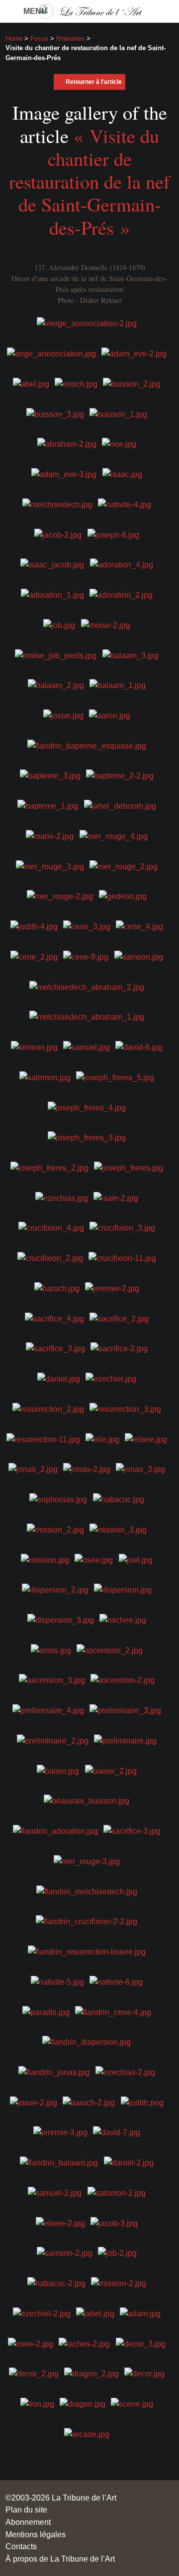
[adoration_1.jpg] (52, 594)
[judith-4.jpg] (34, 926)
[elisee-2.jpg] (60, 2222)
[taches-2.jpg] (84, 2343)
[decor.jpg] (144, 2373)
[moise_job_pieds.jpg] (56, 654)
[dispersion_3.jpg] (61, 1619)
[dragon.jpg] (83, 2403)
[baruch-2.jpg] (89, 2101)
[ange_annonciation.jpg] (51, 353)
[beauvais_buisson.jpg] (87, 1800)
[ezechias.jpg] (62, 1197)
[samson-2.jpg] (65, 2252)
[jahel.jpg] (95, 2313)
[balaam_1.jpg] (118, 685)
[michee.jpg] (123, 1619)
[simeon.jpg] (34, 1046)
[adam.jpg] (140, 2313)
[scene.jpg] (132, 2403)
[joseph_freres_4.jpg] (87, 1107)
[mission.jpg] (45, 1559)
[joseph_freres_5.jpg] (115, 1076)
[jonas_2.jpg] (33, 1468)
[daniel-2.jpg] (129, 2162)
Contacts (21, 2546)
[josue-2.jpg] (34, 2101)
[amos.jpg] (51, 1649)
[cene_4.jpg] (139, 926)
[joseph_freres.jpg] (129, 1167)
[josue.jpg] (63, 715)
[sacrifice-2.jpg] (119, 1348)
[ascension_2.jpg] (110, 1649)
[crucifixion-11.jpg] (122, 1257)
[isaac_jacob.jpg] (52, 564)
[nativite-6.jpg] (116, 1981)
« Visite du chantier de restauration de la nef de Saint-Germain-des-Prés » (89, 181)
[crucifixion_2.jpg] (50, 1257)
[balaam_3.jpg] (131, 654)
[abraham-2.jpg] (67, 443)
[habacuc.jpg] (119, 1499)
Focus (39, 38)
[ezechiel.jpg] (111, 1378)
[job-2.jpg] (117, 2252)
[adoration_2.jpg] (121, 594)
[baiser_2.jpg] (111, 1770)
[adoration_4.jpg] (122, 564)
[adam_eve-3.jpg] (64, 474)
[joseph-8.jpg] (113, 534)
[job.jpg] (59, 624)
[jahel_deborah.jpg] (120, 805)
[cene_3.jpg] (87, 926)
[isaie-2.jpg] (116, 1197)
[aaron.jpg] (110, 715)
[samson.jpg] (139, 956)
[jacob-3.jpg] (114, 2222)
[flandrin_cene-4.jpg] (113, 2011)
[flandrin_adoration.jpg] (55, 1830)
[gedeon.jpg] (123, 896)
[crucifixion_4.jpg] (51, 1227)
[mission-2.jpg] (119, 2283)
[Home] (89, 11)
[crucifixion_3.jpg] (122, 1227)
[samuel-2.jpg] (55, 2192)
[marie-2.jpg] (50, 835)
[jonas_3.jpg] (140, 1468)
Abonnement (28, 2522)
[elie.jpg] (102, 1438)
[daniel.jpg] (59, 1378)
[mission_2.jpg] (55, 1529)
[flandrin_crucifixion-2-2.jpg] (87, 1921)
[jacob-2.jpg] (58, 534)
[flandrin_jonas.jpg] (54, 2072)
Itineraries (70, 38)
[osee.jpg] (94, 1559)
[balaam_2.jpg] (56, 685)
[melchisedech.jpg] (57, 504)
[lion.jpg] (37, 2403)
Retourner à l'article (94, 82)
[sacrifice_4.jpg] (54, 1318)
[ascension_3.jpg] (52, 1679)
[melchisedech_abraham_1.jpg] (87, 1016)
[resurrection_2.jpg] (48, 1408)
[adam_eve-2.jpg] (134, 353)
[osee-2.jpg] (31, 2343)
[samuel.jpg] (87, 1046)
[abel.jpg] (31, 383)
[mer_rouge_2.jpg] (124, 865)
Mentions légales (36, 2534)
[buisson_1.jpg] (118, 413)
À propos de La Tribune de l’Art (60, 2559)
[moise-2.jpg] (106, 624)
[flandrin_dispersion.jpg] (87, 2041)
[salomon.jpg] (45, 1076)
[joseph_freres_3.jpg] (87, 1137)
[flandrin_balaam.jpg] (59, 2162)
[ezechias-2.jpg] (125, 2072)
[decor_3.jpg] (141, 2343)
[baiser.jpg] (58, 1770)
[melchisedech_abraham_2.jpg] (87, 986)
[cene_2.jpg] (34, 956)
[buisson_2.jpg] (132, 383)
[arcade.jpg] (87, 2434)
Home (14, 38)
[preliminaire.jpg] (125, 1740)
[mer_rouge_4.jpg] (114, 835)
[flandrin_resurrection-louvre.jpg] (87, 1951)
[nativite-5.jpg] (57, 1981)
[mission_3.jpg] (118, 1529)
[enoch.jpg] (76, 383)
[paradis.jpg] (46, 2011)
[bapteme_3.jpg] (50, 775)
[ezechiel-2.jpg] (42, 2313)
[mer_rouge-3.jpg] (87, 1861)
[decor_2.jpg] (34, 2373)
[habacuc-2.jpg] (56, 2283)
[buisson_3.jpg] (55, 413)
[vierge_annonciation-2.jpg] (87, 323)
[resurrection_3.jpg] (125, 1408)
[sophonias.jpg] (58, 1499)
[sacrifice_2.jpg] (119, 1318)
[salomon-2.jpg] (117, 2192)
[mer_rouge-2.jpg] (60, 896)
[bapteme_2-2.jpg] (120, 775)
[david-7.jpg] (117, 2132)
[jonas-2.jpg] (87, 1468)
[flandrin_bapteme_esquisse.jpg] (87, 745)
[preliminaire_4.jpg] (48, 1710)
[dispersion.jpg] (123, 1589)
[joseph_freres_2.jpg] (49, 1167)
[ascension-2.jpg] (123, 1679)
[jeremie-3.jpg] (60, 2132)
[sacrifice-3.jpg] (132, 1830)
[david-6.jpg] (139, 1046)
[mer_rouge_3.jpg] (50, 865)
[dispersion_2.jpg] (55, 1589)
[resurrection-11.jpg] (43, 1438)
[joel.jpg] (136, 1559)
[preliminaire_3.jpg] (125, 1710)
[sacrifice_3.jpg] (55, 1348)
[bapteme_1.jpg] (48, 805)
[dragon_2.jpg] (91, 2373)
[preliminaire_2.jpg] (53, 1740)
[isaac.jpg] (122, 474)
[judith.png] (142, 2101)
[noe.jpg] (119, 443)
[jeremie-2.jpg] (112, 1288)
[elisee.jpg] (146, 1438)
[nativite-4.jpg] (125, 504)
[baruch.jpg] (57, 1288)
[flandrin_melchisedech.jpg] (87, 1890)
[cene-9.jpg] (86, 956)
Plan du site (26, 2509)
